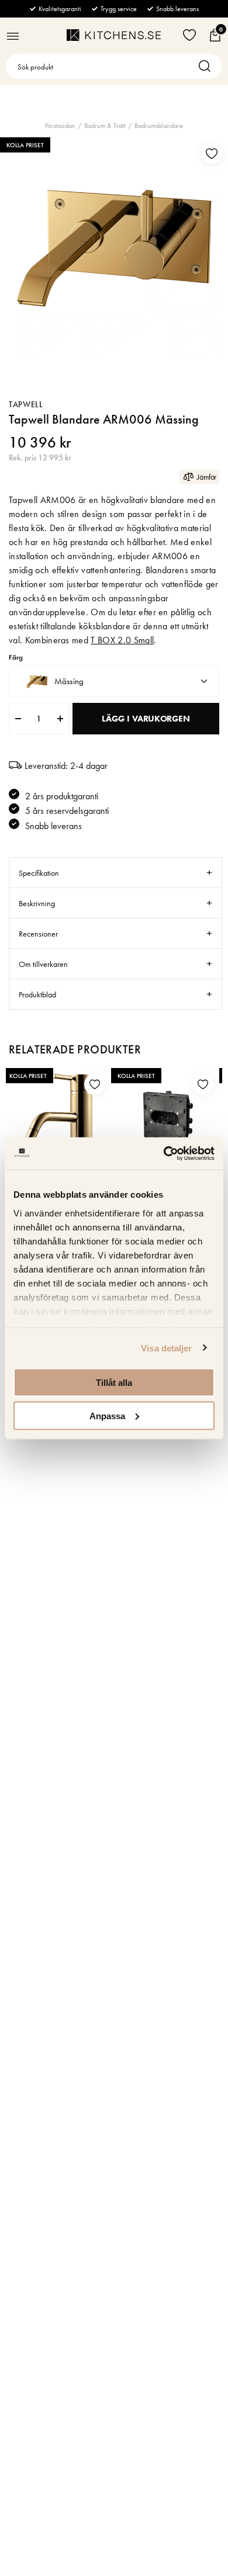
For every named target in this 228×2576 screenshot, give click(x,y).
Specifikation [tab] (39, 873)
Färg (16, 658)
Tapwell (26, 404)
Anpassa (107, 1415)
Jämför (207, 477)
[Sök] (208, 66)
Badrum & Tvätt (105, 126)
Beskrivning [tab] (37, 903)
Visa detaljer (166, 1348)
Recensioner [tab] (38, 934)
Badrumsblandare (159, 126)
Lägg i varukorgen (146, 719)
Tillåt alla (114, 1383)
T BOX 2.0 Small (122, 640)
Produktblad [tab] (37, 994)
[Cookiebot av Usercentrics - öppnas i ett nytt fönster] (164, 1153)
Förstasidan (60, 126)
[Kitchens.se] (114, 35)
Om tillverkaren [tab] (43, 964)
